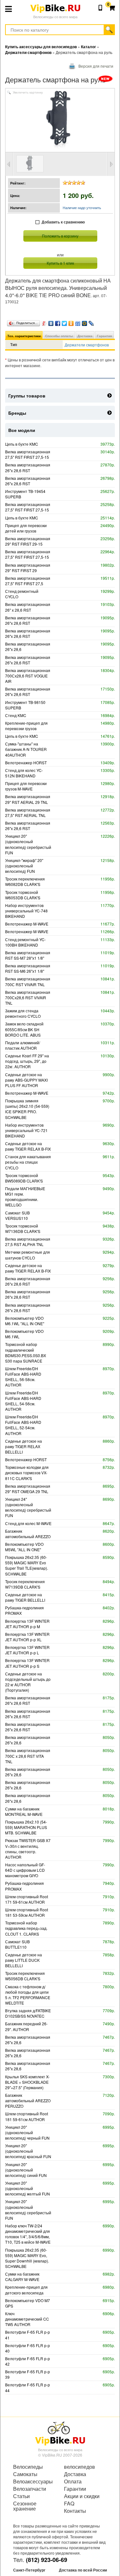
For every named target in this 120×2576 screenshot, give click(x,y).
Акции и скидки (82, 2496)
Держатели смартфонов (87, 345)
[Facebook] (58, 322)
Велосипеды (28, 2467)
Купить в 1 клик (60, 263)
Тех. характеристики (24, 336)
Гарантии (75, 2489)
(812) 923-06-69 (47, 2560)
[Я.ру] (44, 322)
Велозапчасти (30, 2489)
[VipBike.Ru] (60, 2433)
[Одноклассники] (71, 322)
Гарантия (104, 336)
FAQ (69, 2504)
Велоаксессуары (33, 2482)
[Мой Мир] (85, 322)
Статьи (21, 2496)
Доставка (85, 336)
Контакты (75, 2511)
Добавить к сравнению (63, 222)
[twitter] (64, 322)
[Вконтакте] (51, 322)
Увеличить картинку (28, 93)
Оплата (73, 2482)
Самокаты (25, 2474)
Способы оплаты (59, 336)
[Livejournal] (91, 322)
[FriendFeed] (78, 322)
